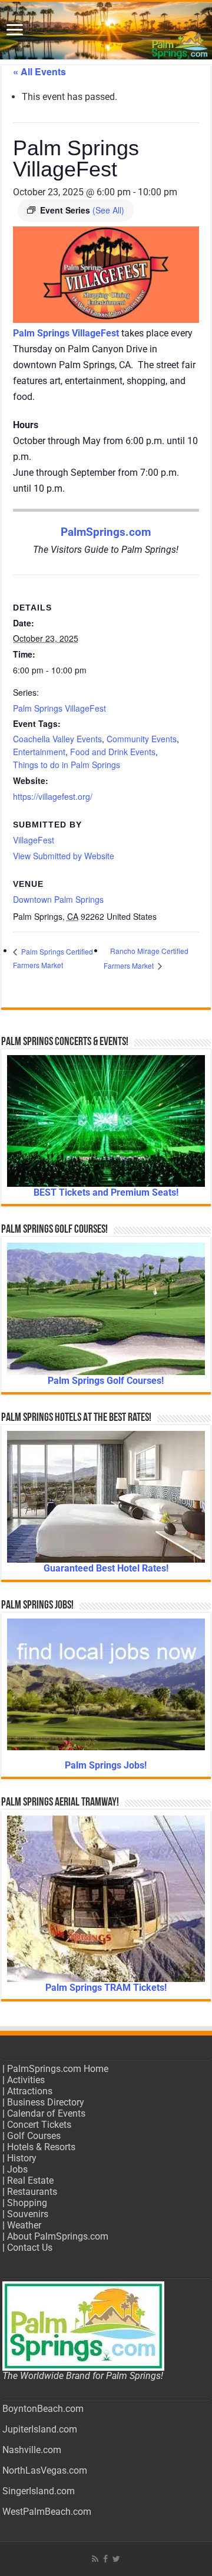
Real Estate (30, 2180)
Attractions (30, 2091)
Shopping (27, 2203)
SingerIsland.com (39, 2491)
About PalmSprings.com (58, 2236)
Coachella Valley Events (57, 739)
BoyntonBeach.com (43, 2409)
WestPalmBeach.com (47, 2512)
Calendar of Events (46, 2113)
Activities (26, 2080)
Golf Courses (34, 2136)
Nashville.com (32, 2450)
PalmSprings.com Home (58, 2069)
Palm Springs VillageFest (59, 708)
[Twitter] (116, 2559)
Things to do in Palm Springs (67, 765)
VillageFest (34, 840)
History (22, 2158)
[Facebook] (105, 2559)
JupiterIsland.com (40, 2429)
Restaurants (32, 2192)
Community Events (142, 739)
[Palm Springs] (106, 31)
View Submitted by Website (64, 856)
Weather (24, 2225)
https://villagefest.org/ (53, 796)
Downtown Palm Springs (58, 899)
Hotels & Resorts (41, 2147)
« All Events (39, 71)
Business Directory (46, 2102)
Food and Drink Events (113, 752)
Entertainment (39, 752)
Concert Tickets (39, 2125)
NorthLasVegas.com (45, 2470)
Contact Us (30, 2248)
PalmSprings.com (106, 532)
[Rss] (95, 2559)
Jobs (17, 2169)
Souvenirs (28, 2214)
